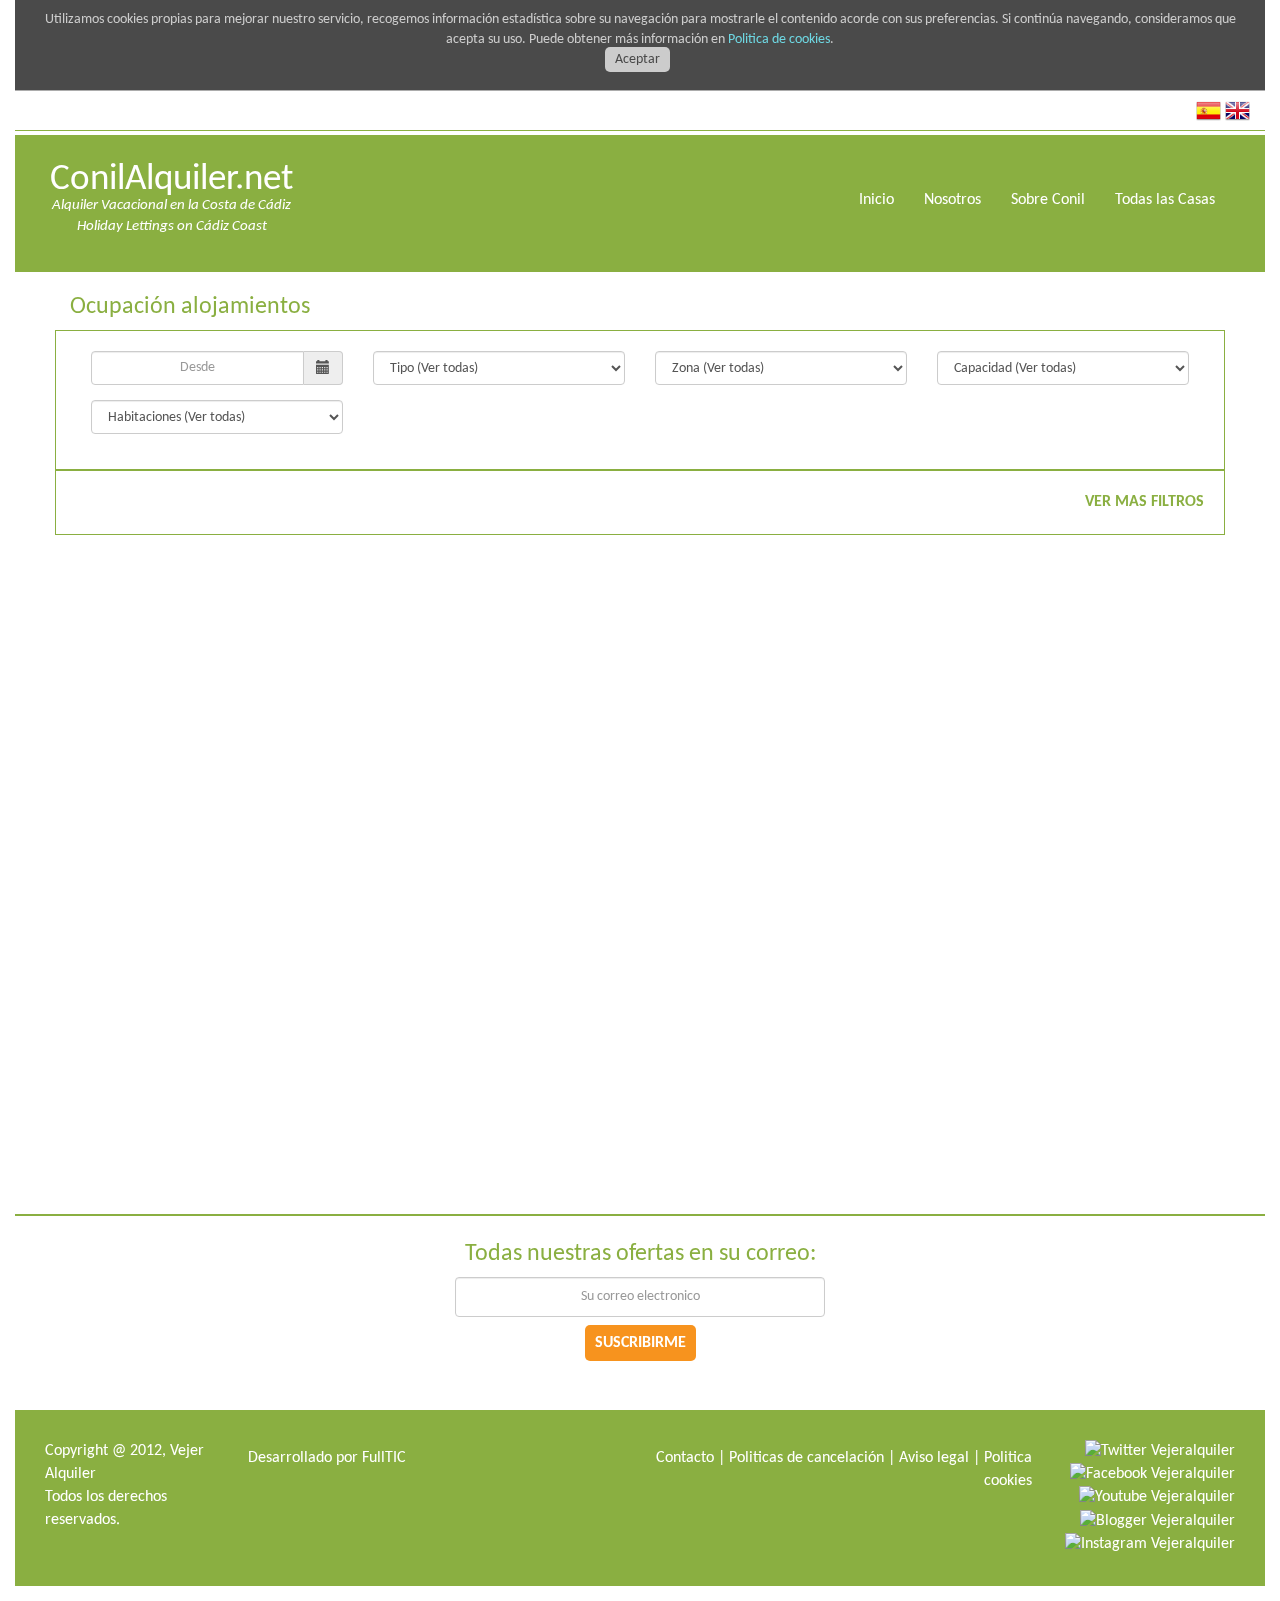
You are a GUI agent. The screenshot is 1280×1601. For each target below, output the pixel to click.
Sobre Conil (1048, 200)
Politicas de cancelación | (812, 1458)
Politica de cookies (779, 39)
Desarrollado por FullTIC (327, 1458)
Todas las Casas (1165, 200)
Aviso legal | (939, 1458)
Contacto (685, 1458)
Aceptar (637, 59)
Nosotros (952, 200)
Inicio (876, 200)
